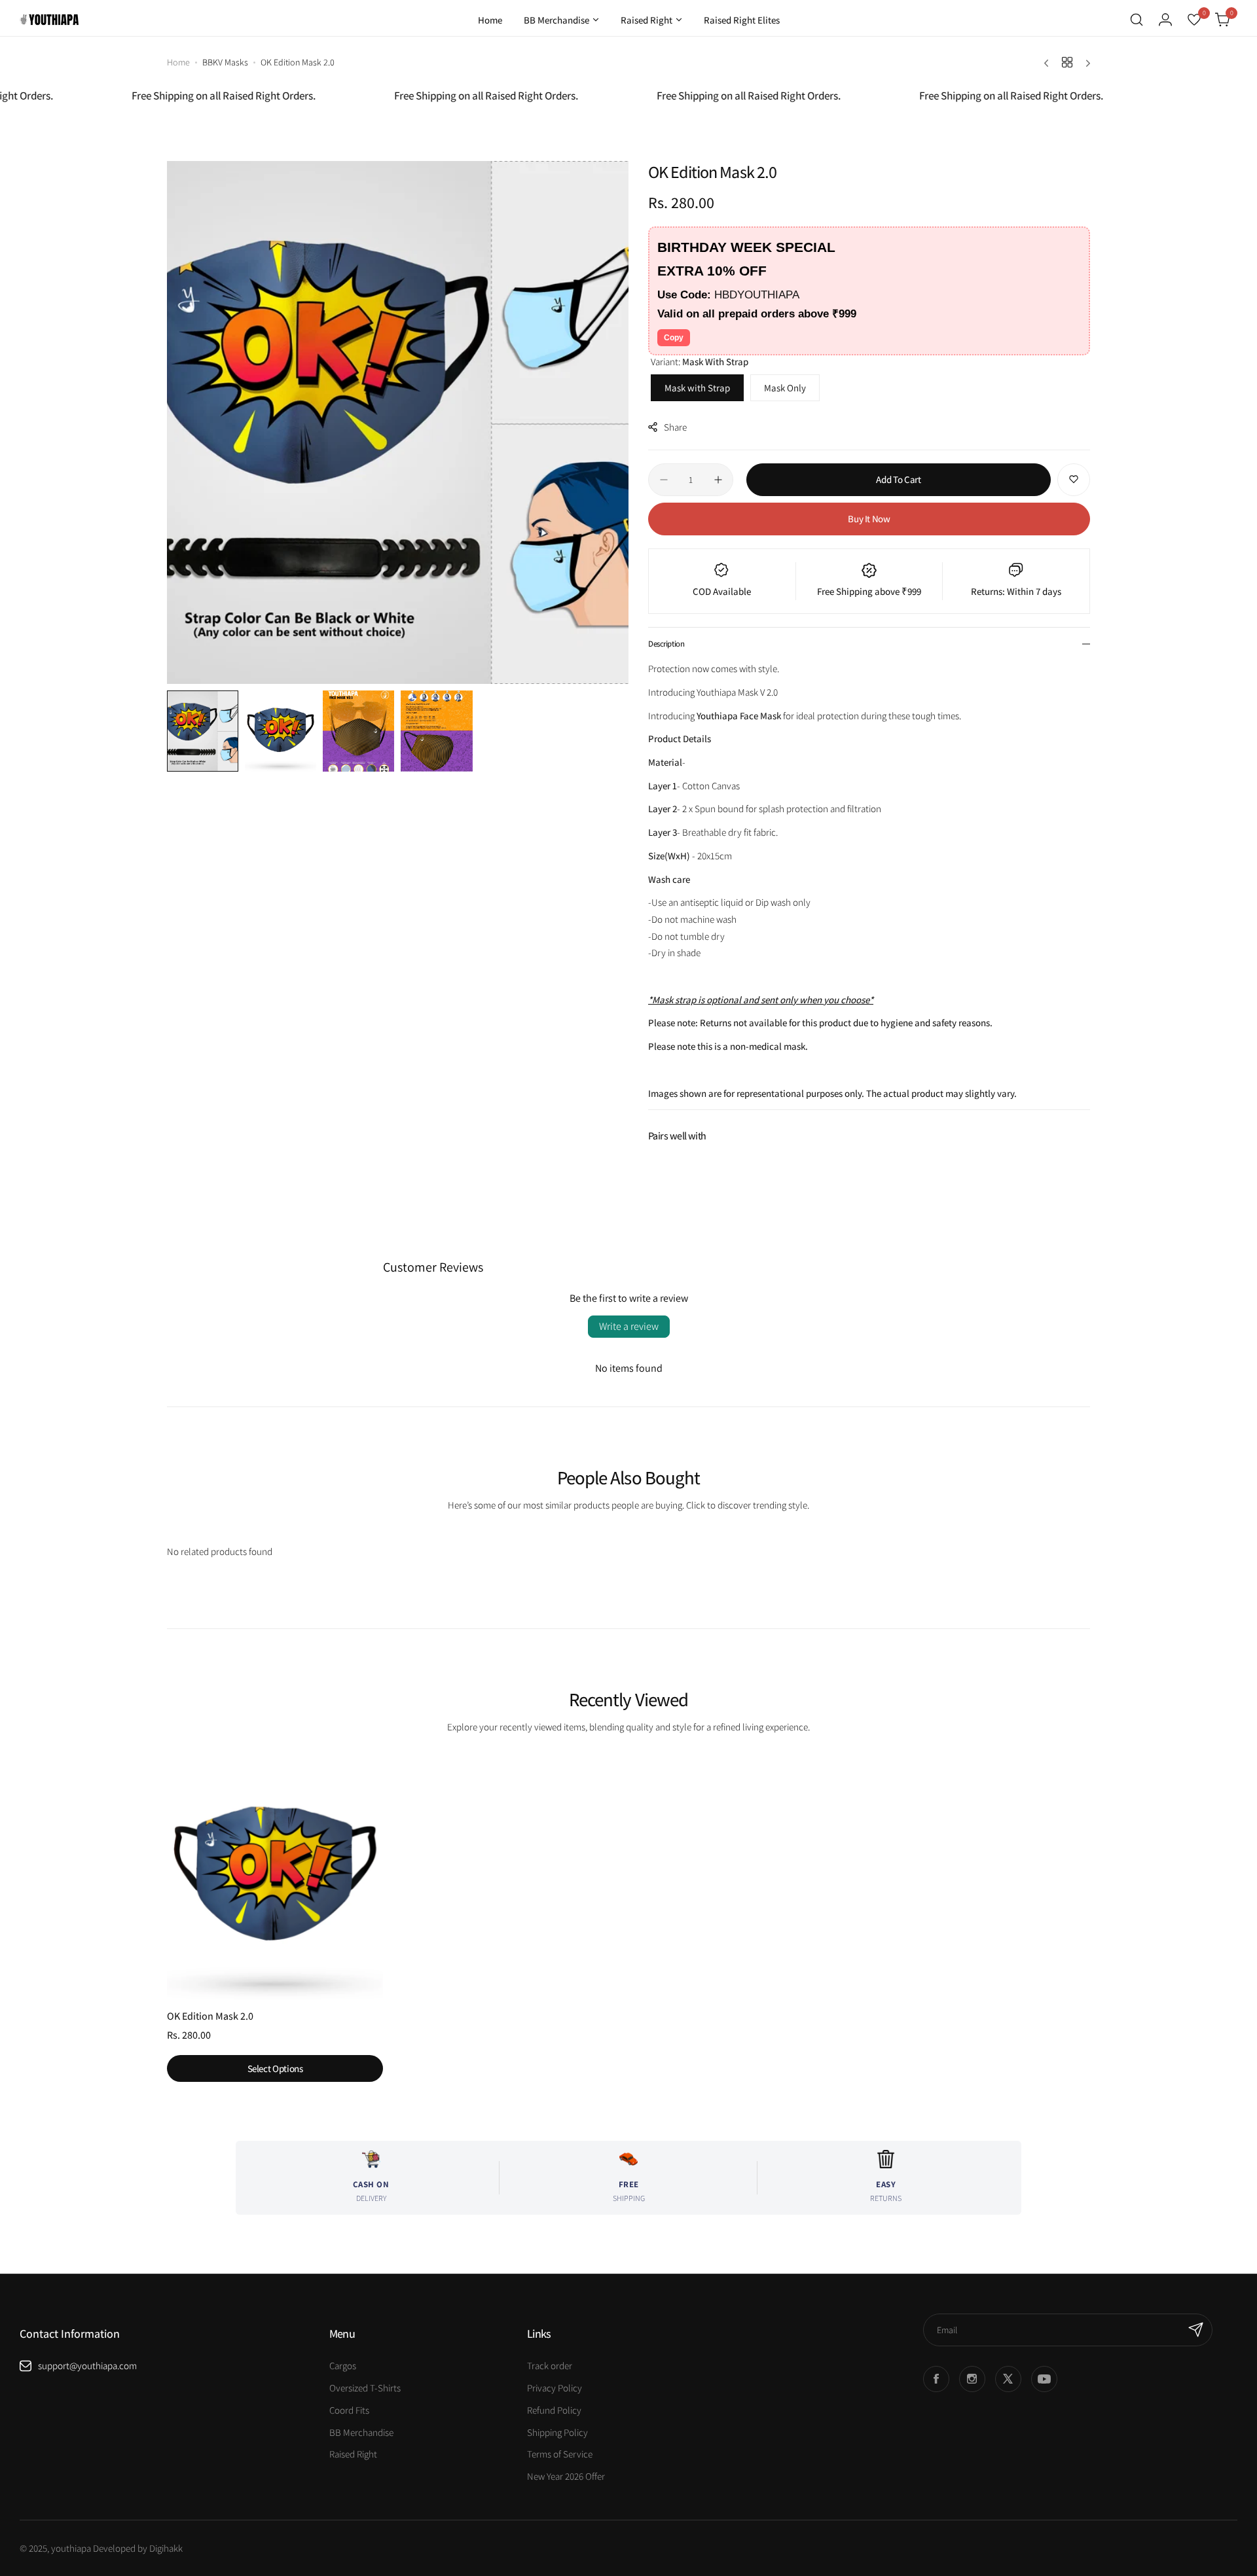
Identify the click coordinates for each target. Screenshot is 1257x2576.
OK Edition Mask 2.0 (210, 2016)
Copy (674, 338)
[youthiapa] (49, 20)
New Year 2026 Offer (566, 2476)
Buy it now (869, 519)
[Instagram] (972, 2379)
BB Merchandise (361, 2432)
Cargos (343, 2366)
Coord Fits (349, 2410)
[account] (1165, 20)
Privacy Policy (555, 2388)
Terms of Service (560, 2454)
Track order (550, 2366)
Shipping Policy (557, 2432)
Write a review (629, 1326)
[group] (398, 422)
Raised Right (353, 2454)
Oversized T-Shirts (365, 2388)
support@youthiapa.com (87, 2366)
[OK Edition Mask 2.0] (275, 1877)
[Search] (1137, 20)
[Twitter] (1008, 2379)
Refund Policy (554, 2410)
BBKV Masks (225, 62)
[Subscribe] (1196, 2330)
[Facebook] (936, 2379)
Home (178, 62)
